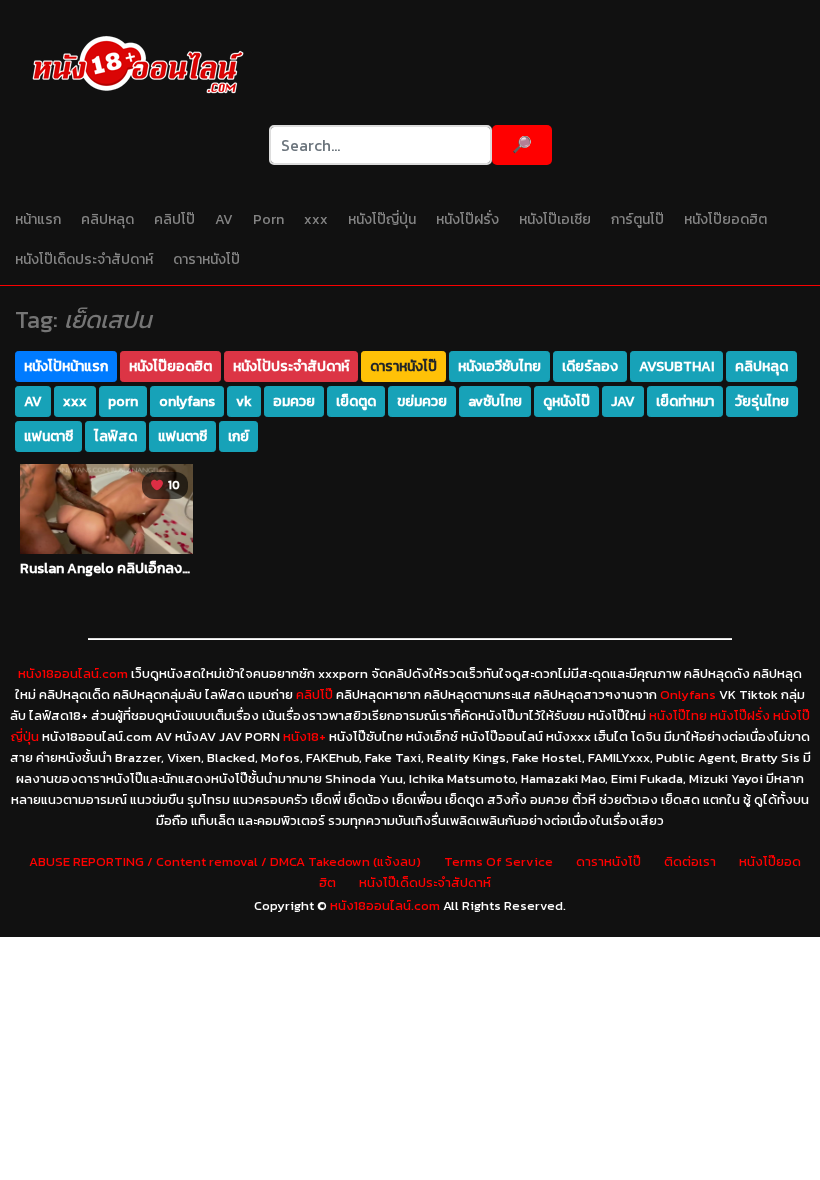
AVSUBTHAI (676, 366)
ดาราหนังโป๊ (206, 259)
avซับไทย (495, 401)
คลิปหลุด (107, 219)
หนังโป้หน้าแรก (66, 366)
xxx (316, 219)
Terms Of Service (498, 861)
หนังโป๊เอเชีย (555, 219)
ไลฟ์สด (115, 436)
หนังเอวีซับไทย (499, 366)
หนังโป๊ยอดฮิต (725, 219)
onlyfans (187, 401)
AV (224, 219)
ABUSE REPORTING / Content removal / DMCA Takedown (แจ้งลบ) (225, 861)
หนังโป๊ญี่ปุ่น (382, 219)
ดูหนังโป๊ (566, 401)
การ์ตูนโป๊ (637, 219)
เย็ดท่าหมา (685, 401)
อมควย (294, 401)
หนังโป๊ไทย (678, 715)
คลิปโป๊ (174, 219)
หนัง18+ (304, 736)
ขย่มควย (422, 401)
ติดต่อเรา (690, 861)
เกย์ (238, 436)
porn (123, 401)
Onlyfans (688, 694)
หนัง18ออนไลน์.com (73, 673)
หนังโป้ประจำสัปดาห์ (291, 366)
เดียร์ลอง (590, 366)
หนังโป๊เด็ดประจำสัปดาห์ (84, 259)
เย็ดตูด (356, 401)
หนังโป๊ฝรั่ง (467, 219)
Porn (268, 219)
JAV (623, 401)
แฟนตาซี (48, 436)
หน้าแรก (38, 219)
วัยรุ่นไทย (762, 401)
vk (244, 401)
